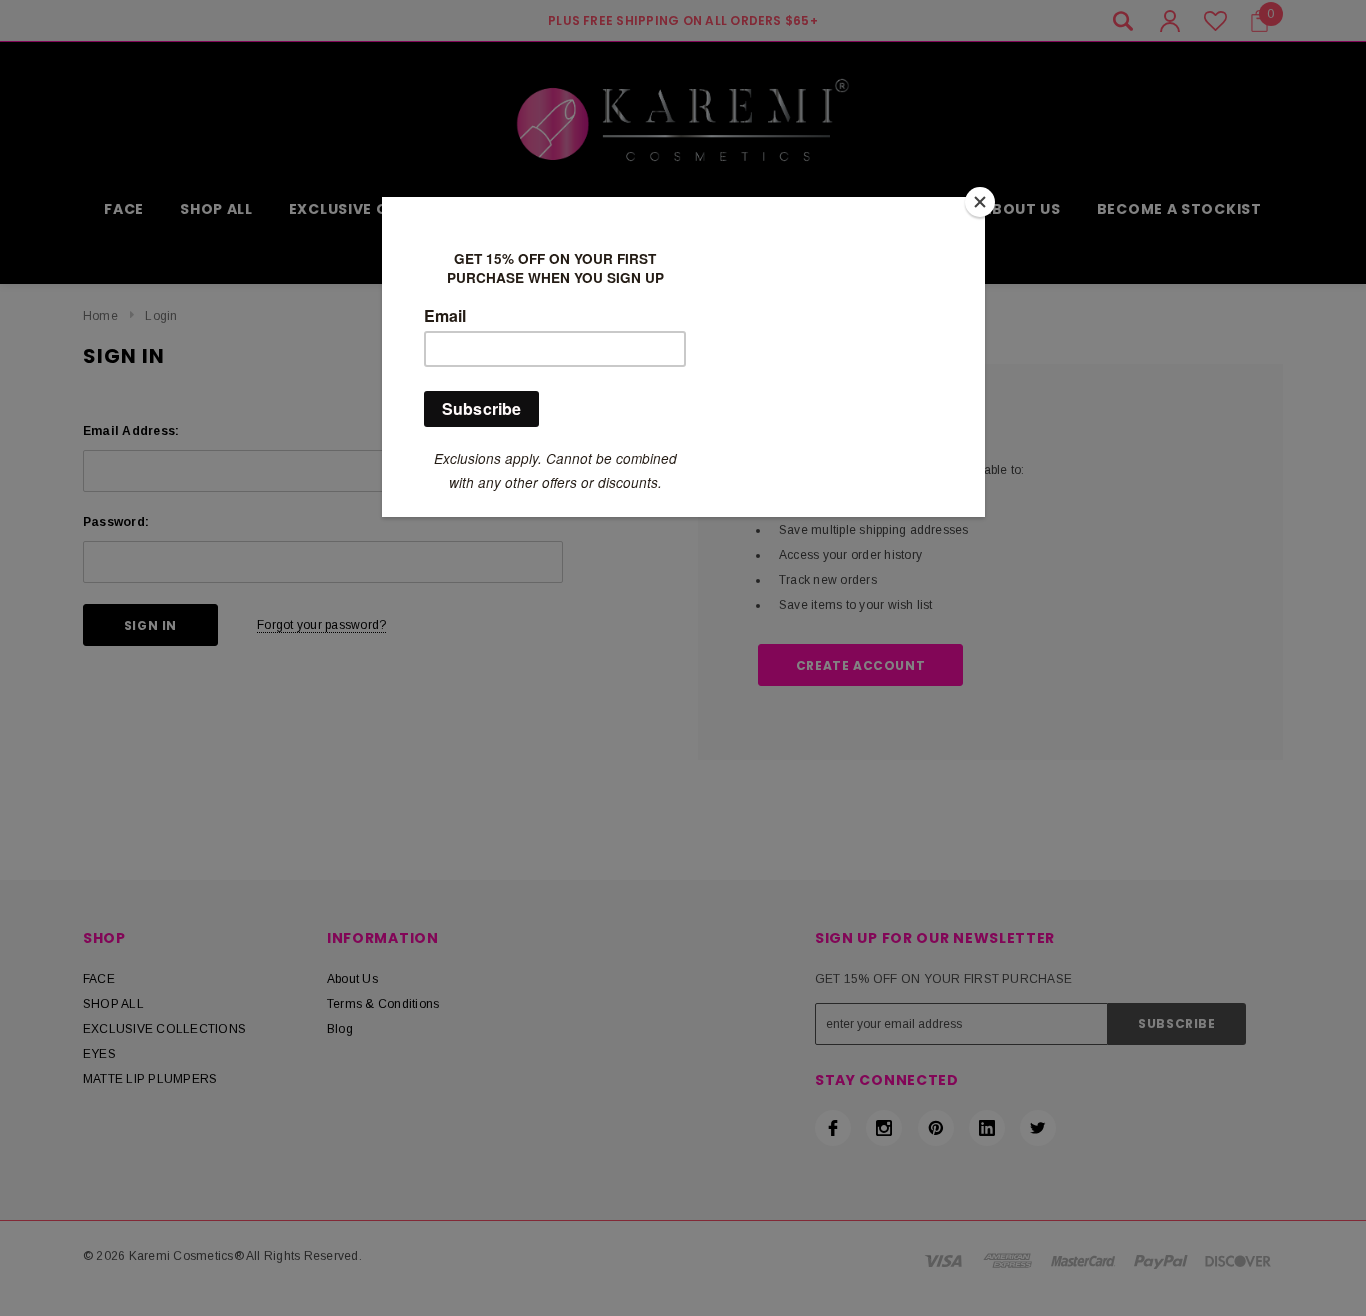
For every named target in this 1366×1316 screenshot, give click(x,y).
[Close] (980, 202)
